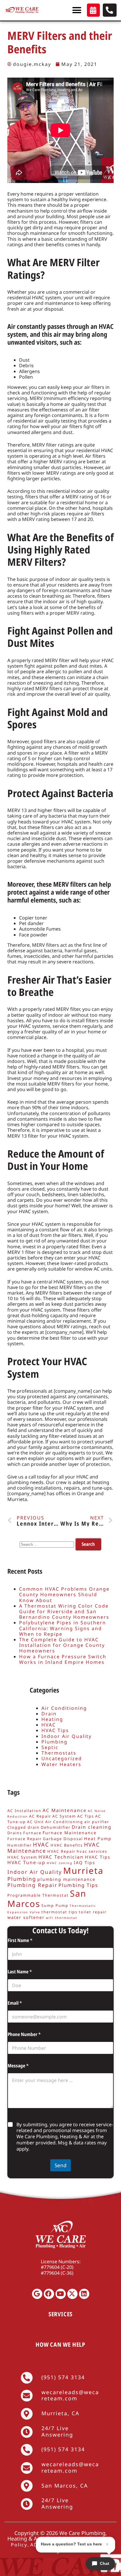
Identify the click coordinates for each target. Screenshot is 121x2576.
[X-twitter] (72, 2294)
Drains (15, 1833)
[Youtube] (61, 2294)
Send (60, 2165)
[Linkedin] (84, 2294)
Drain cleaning (92, 1827)
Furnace (32, 1833)
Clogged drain (23, 1827)
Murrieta (83, 1871)
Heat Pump (98, 1839)
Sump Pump (55, 1905)
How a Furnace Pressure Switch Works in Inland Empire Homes (63, 1659)
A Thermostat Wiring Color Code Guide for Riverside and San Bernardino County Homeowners (64, 1611)
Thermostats (59, 1753)
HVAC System (22, 1857)
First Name (20, 1940)
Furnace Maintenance (70, 1833)
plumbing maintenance (66, 1879)
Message (18, 2066)
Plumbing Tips (78, 1885)
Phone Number (24, 2034)
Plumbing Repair (32, 1885)
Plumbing (54, 1742)
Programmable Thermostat (38, 1895)
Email (15, 2003)
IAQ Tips (84, 1863)
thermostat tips (59, 1912)
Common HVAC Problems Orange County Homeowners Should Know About (64, 1594)
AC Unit (36, 1822)
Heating (52, 1719)
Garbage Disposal (63, 1839)
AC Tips (86, 1816)
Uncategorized (62, 1758)
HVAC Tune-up (26, 1862)
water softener (26, 1917)
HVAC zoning (60, 1863)
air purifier (97, 1822)
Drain (49, 1714)
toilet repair (93, 1912)
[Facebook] (49, 2294)
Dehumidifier (56, 1827)
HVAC (49, 1725)
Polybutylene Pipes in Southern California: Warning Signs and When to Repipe (63, 1628)
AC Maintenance (65, 1810)
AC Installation (24, 1811)
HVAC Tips (55, 1730)
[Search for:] (47, 1544)
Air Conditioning (64, 1708)
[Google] (37, 2294)
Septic (50, 1747)
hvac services (92, 1851)
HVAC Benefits (67, 1845)
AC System (64, 1816)
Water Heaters (61, 1764)
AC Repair (40, 1816)
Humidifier (20, 1845)
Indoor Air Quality (67, 1736)
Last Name (20, 1972)
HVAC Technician (61, 1857)
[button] (77, 10)
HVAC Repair (61, 1851)
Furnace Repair (25, 1839)
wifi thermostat (62, 1918)
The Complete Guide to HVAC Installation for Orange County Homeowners (62, 1645)
